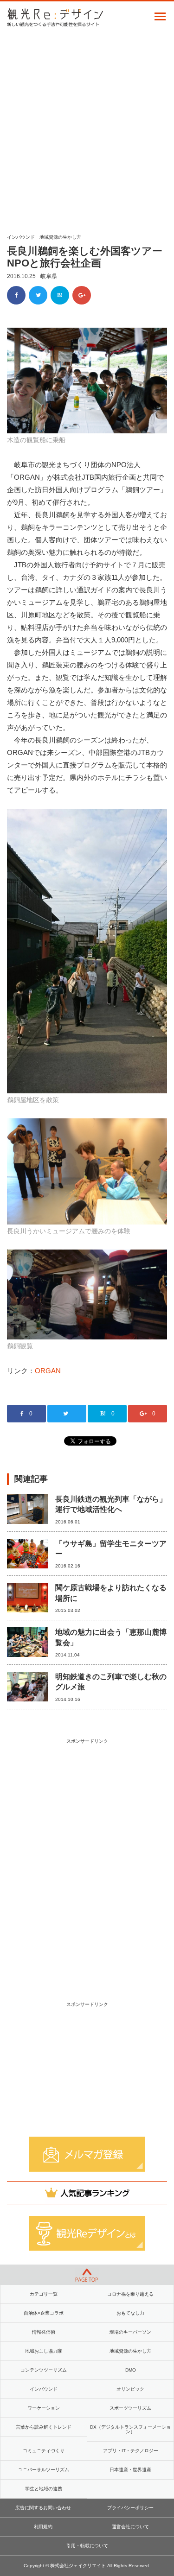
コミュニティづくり (44, 2451)
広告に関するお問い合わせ (43, 2508)
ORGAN (48, 1371)
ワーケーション (44, 2408)
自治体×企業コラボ (44, 2313)
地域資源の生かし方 (60, 237)
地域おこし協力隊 (44, 2351)
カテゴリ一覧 (44, 2294)
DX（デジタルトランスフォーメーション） (130, 2429)
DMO (131, 2370)
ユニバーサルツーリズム (44, 2470)
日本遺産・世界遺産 (130, 2470)
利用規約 (43, 2527)
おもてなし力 (130, 2313)
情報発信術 (44, 2332)
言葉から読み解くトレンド (44, 2427)
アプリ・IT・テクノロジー (131, 2451)
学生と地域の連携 (44, 2489)
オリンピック (130, 2389)
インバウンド (21, 237)
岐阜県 (49, 276)
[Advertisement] (87, 127)
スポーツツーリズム (130, 2408)
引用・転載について (87, 2546)
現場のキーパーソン (130, 2332)
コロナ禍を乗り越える (130, 2294)
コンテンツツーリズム (44, 2370)
